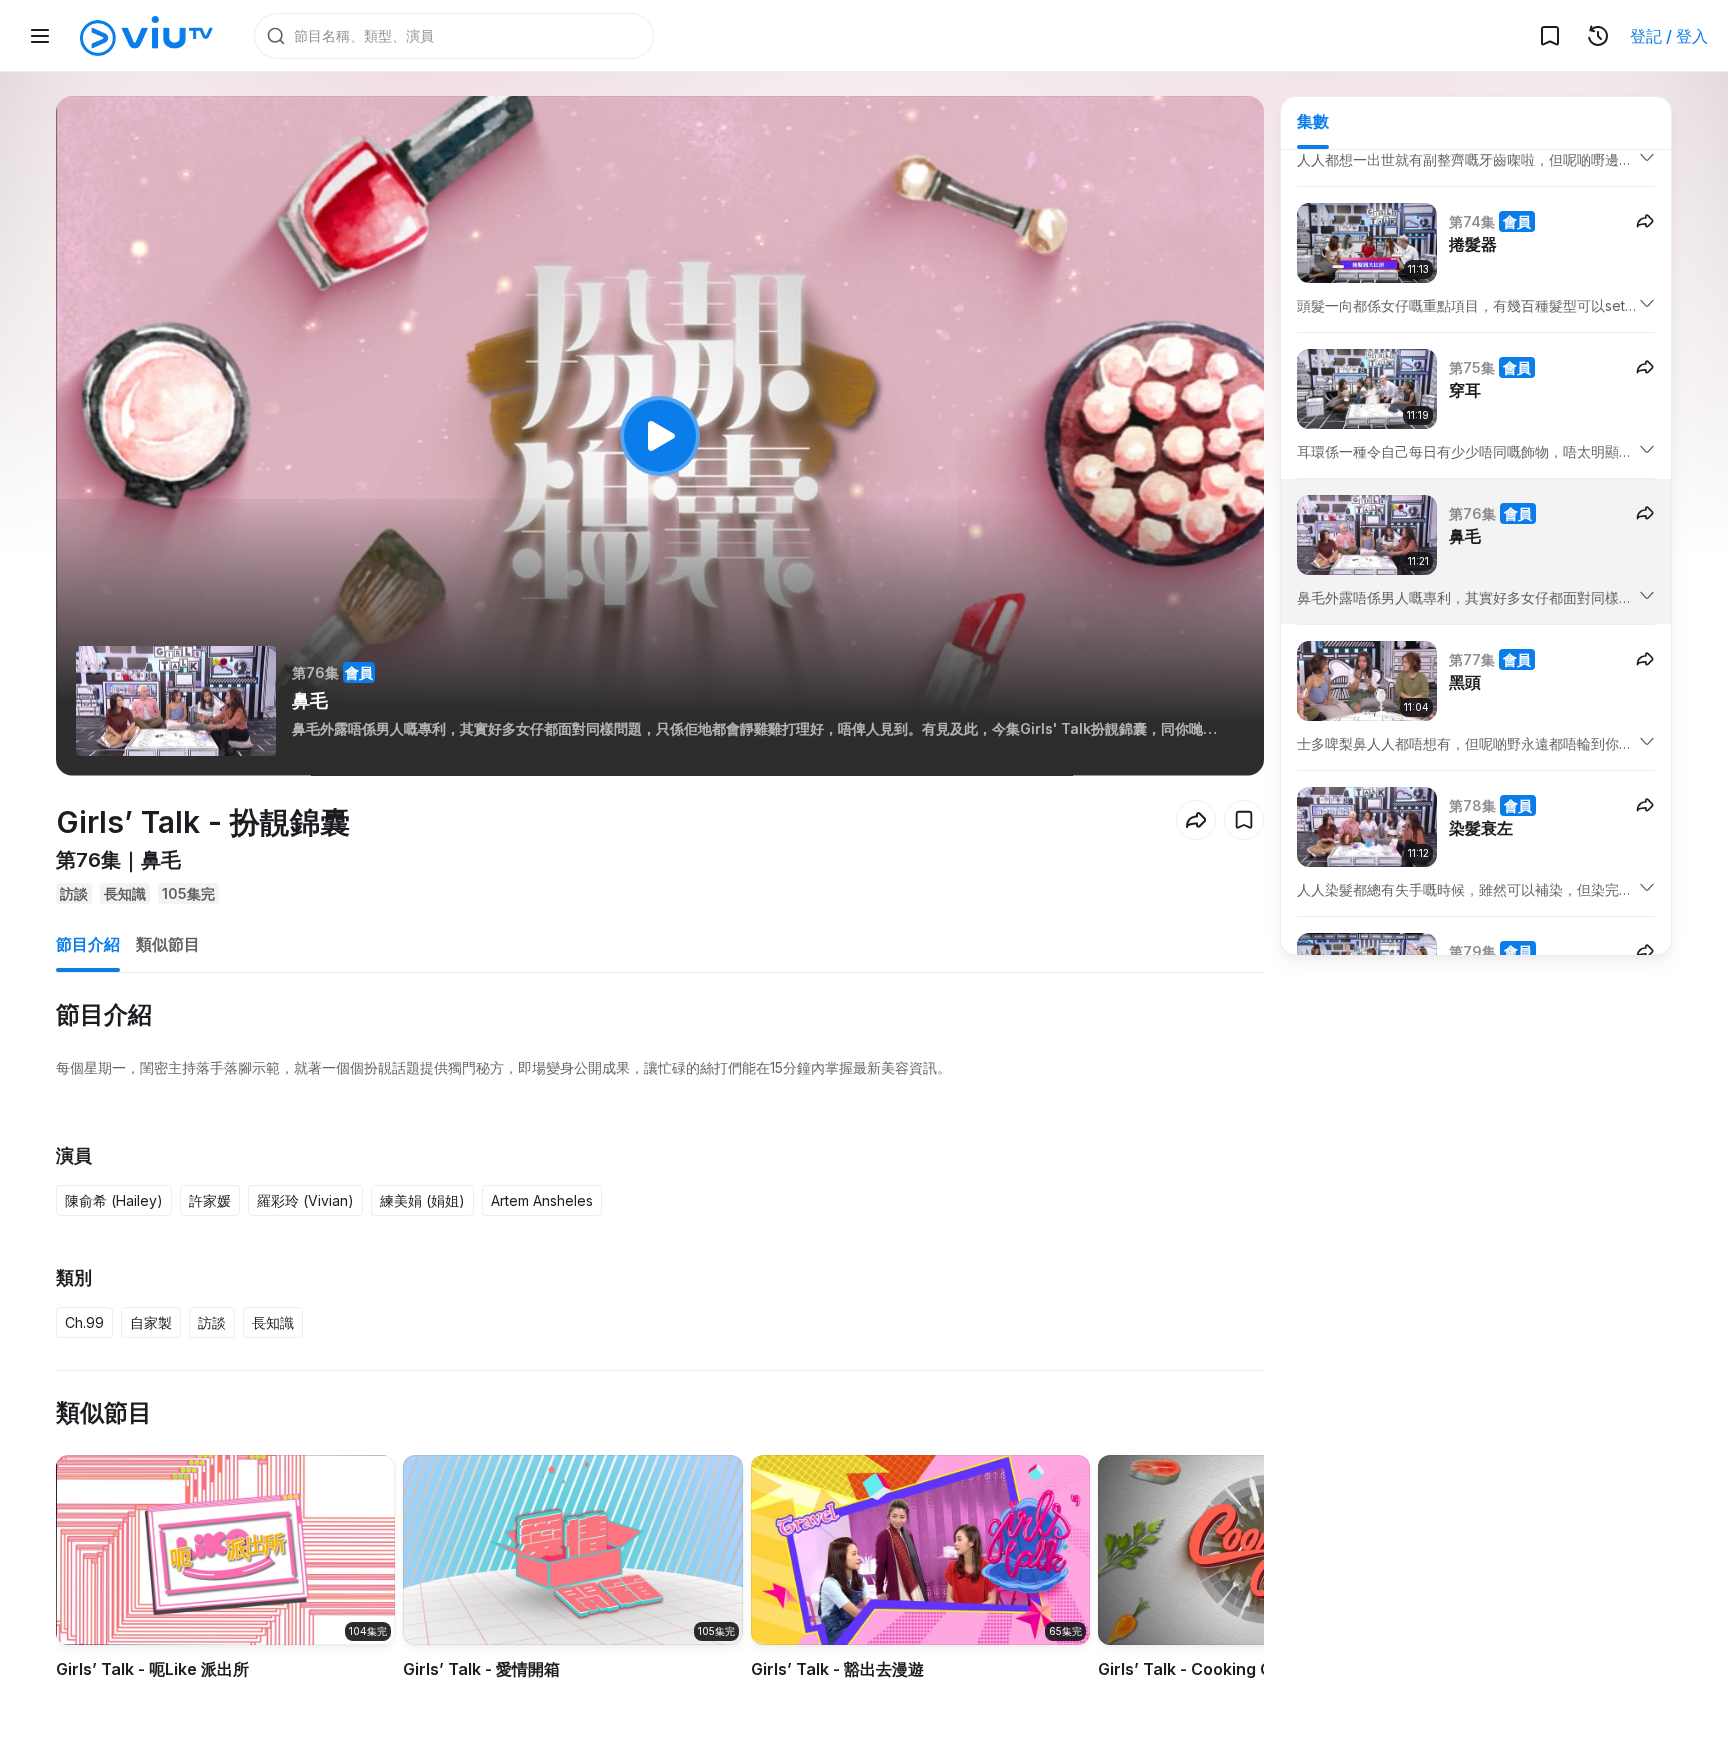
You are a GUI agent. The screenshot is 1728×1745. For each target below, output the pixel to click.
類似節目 (168, 944)
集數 (1313, 121)
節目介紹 (88, 944)
